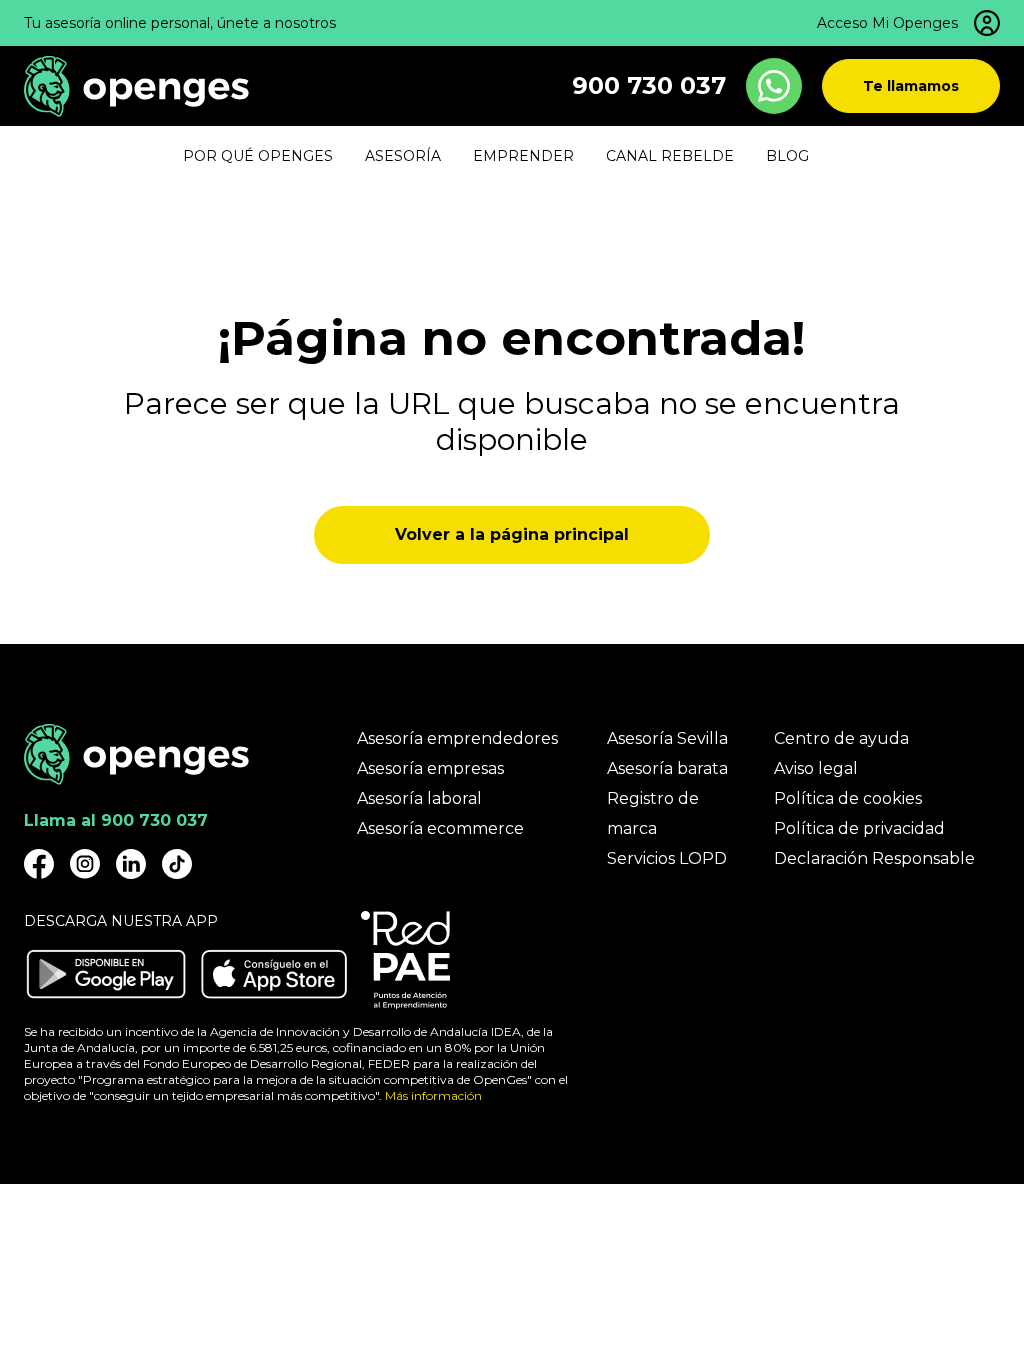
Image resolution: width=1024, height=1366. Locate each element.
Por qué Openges (258, 156)
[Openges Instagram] (85, 864)
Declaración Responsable (874, 858)
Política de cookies (848, 798)
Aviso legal (816, 768)
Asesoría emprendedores (457, 738)
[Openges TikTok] (177, 864)
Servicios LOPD (667, 858)
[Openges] (136, 86)
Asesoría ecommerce (440, 828)
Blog (787, 156)
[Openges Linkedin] (131, 864)
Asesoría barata (667, 768)
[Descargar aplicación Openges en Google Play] (106, 974)
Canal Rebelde (670, 156)
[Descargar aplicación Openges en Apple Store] (274, 974)
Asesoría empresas (430, 768)
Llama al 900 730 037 (116, 820)
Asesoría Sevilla (667, 738)
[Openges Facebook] (39, 864)
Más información (433, 1095)
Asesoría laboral (419, 798)
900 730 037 (649, 85)
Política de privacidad (859, 828)
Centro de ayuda (841, 738)
